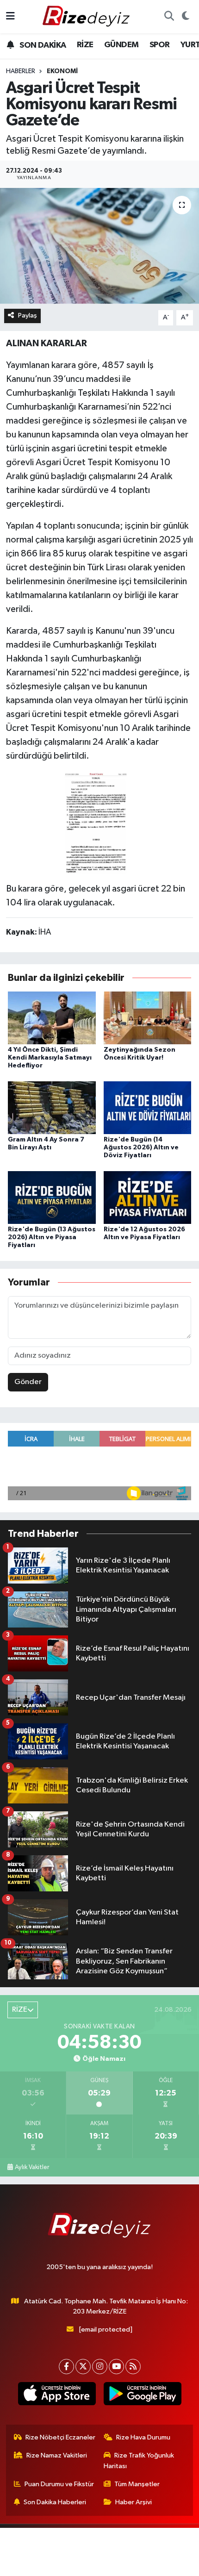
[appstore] (57, 2395)
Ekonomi (62, 71)
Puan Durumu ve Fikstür (59, 2484)
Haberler (21, 71)
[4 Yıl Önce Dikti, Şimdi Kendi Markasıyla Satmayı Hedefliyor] (52, 1018)
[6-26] (99, 822)
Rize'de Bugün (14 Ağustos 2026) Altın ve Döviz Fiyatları (141, 1148)
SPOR (160, 45)
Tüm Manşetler (137, 2484)
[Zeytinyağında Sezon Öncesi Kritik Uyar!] (148, 1018)
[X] (83, 2367)
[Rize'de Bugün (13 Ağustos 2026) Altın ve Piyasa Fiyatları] (52, 1197)
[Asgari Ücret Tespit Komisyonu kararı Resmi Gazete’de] (99, 246)
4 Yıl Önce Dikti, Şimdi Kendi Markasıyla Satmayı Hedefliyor (50, 1058)
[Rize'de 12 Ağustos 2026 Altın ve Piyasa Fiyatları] (148, 1197)
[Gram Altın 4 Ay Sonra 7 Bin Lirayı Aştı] (52, 1107)
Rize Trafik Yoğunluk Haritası (139, 2461)
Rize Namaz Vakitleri (57, 2455)
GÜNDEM (121, 45)
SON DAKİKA (42, 45)
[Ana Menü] (10, 16)
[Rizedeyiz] (87, 16)
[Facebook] (66, 2367)
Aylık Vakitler (32, 2167)
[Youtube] (116, 2367)
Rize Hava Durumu (143, 2437)
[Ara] (169, 17)
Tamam (100, 2565)
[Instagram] (100, 2367)
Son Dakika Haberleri (55, 2502)
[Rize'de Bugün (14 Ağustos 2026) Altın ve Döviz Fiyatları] (148, 1107)
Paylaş (28, 315)
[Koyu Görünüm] (185, 17)
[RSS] (133, 2367)
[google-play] (142, 2395)
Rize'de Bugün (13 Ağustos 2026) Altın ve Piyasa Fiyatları (52, 1237)
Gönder (28, 1382)
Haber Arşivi (134, 2502)
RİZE (85, 45)
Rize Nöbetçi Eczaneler (60, 2437)
